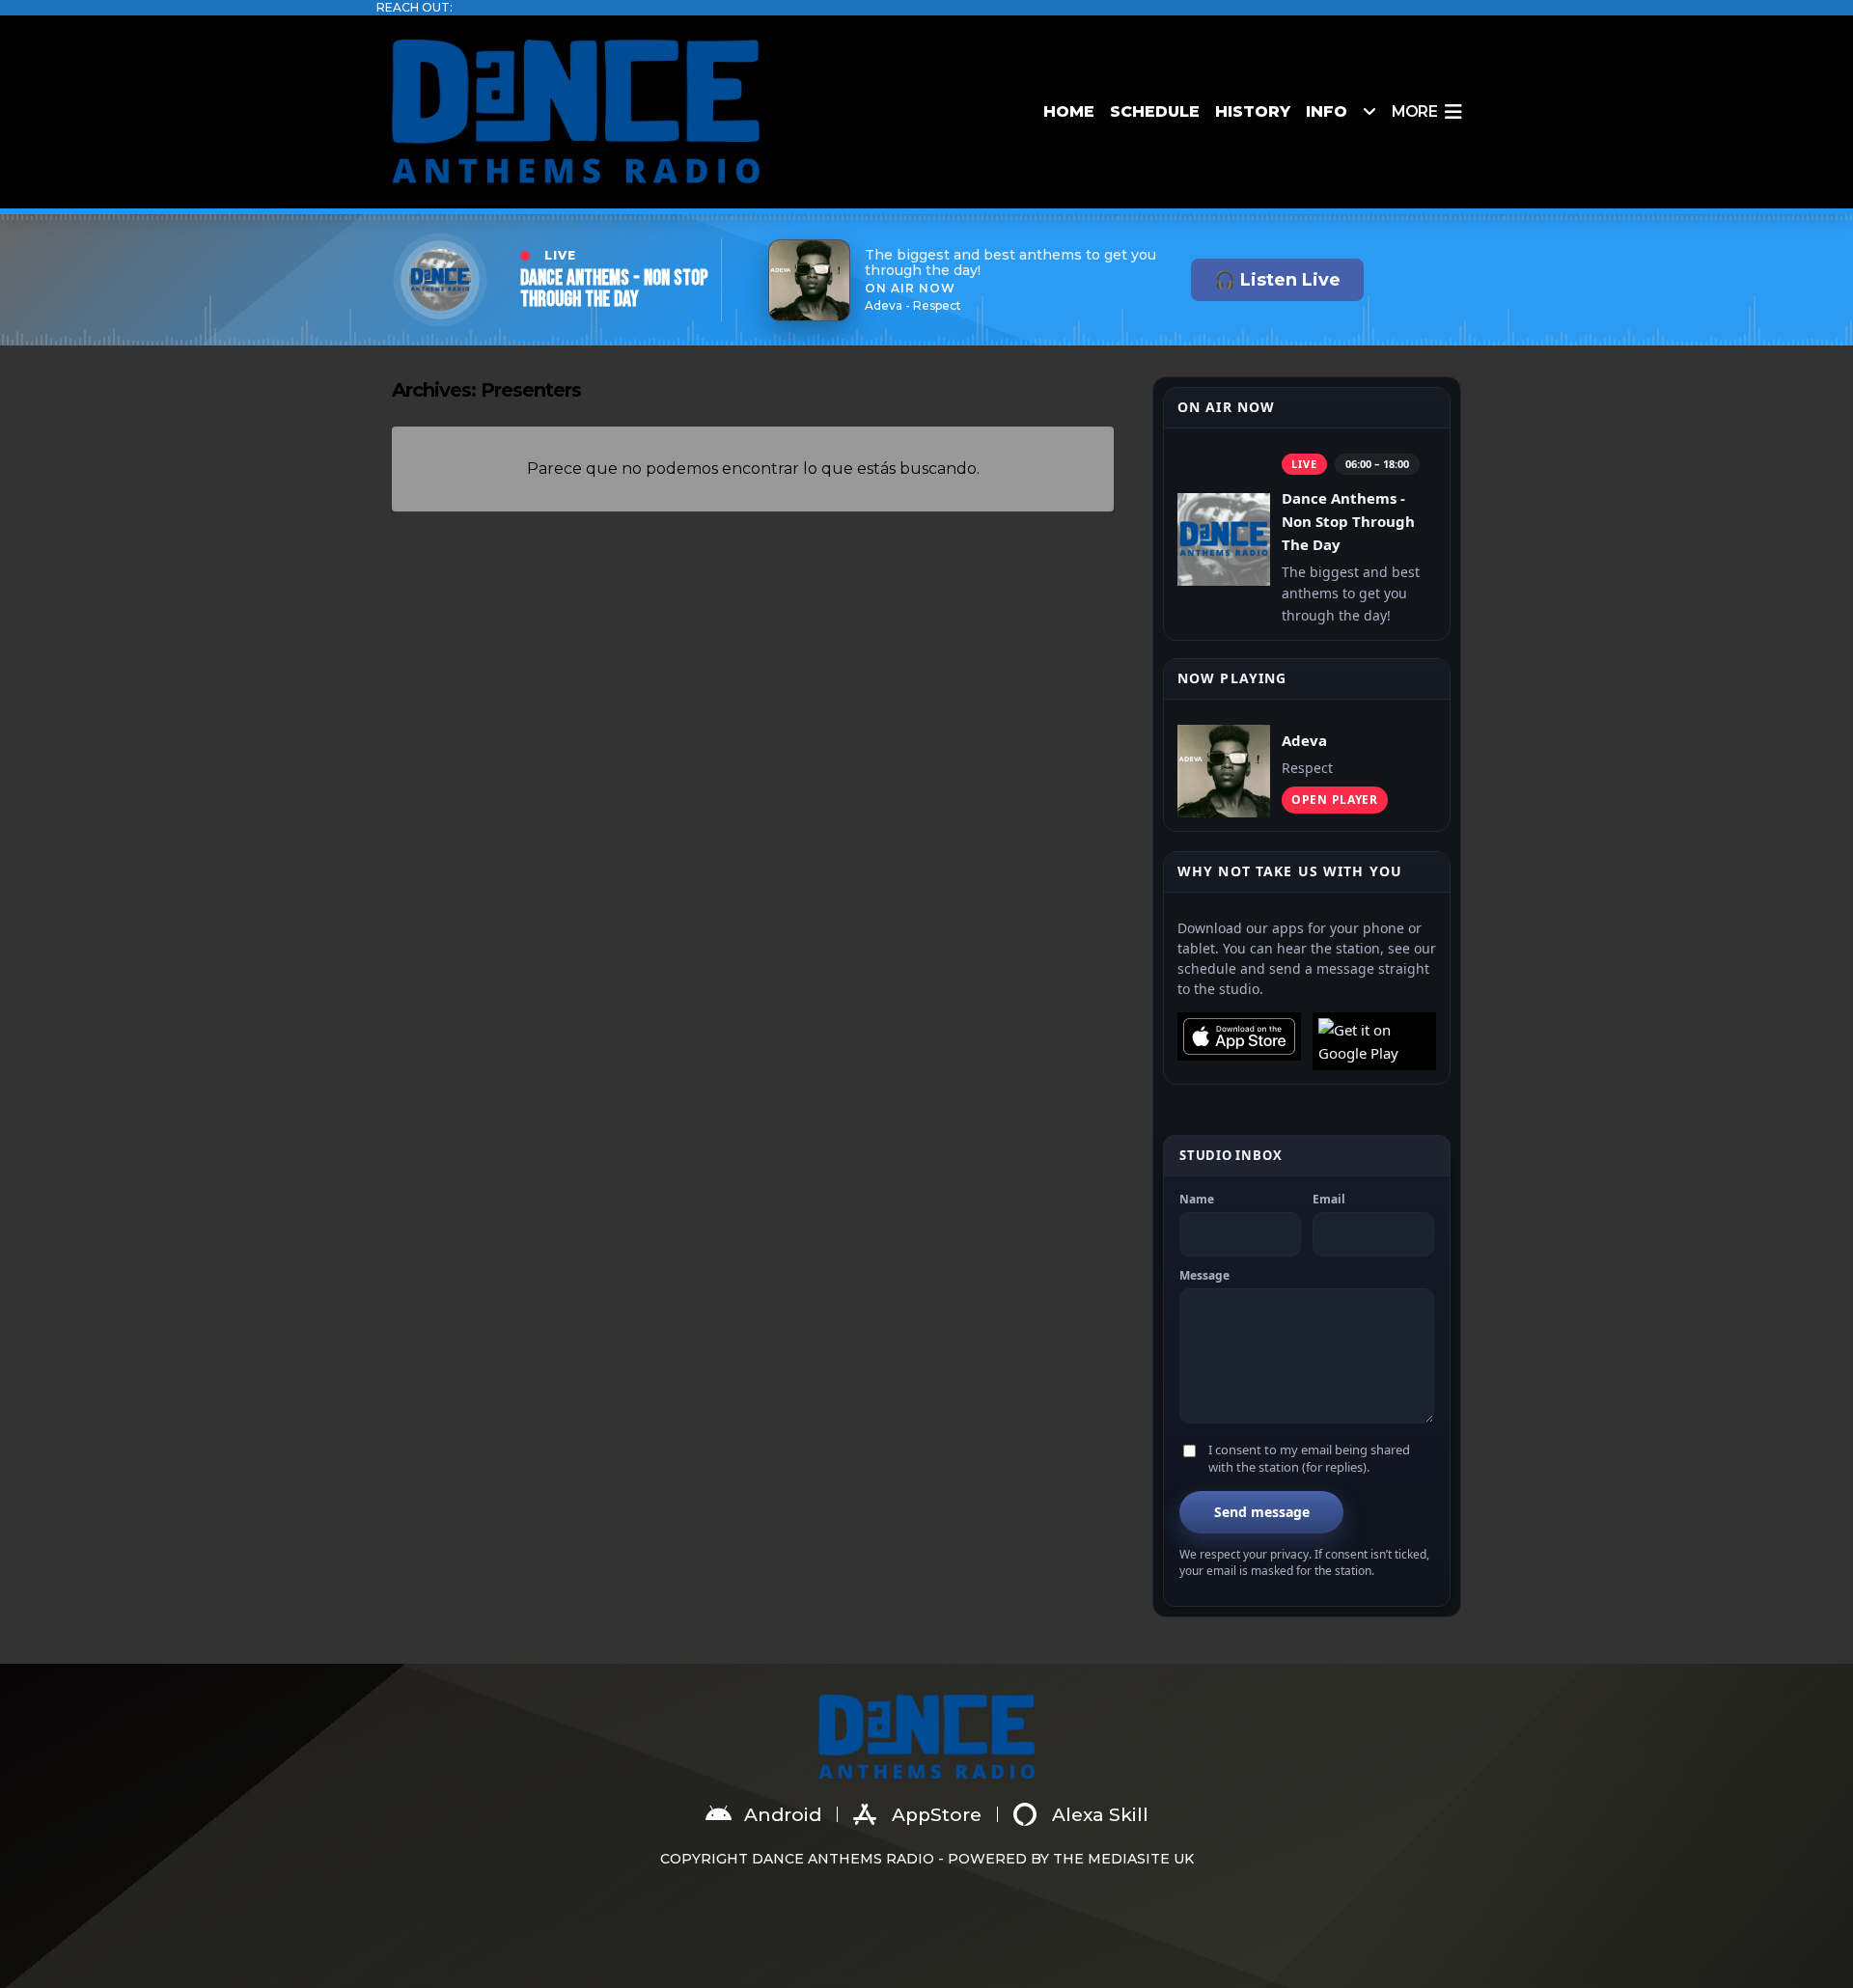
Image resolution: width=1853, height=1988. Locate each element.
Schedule (1155, 111)
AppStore (937, 1815)
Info (1327, 111)
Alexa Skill (1100, 1815)
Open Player (1335, 800)
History (1253, 111)
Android (783, 1815)
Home (1069, 111)
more (1414, 111)
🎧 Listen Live (1277, 280)
